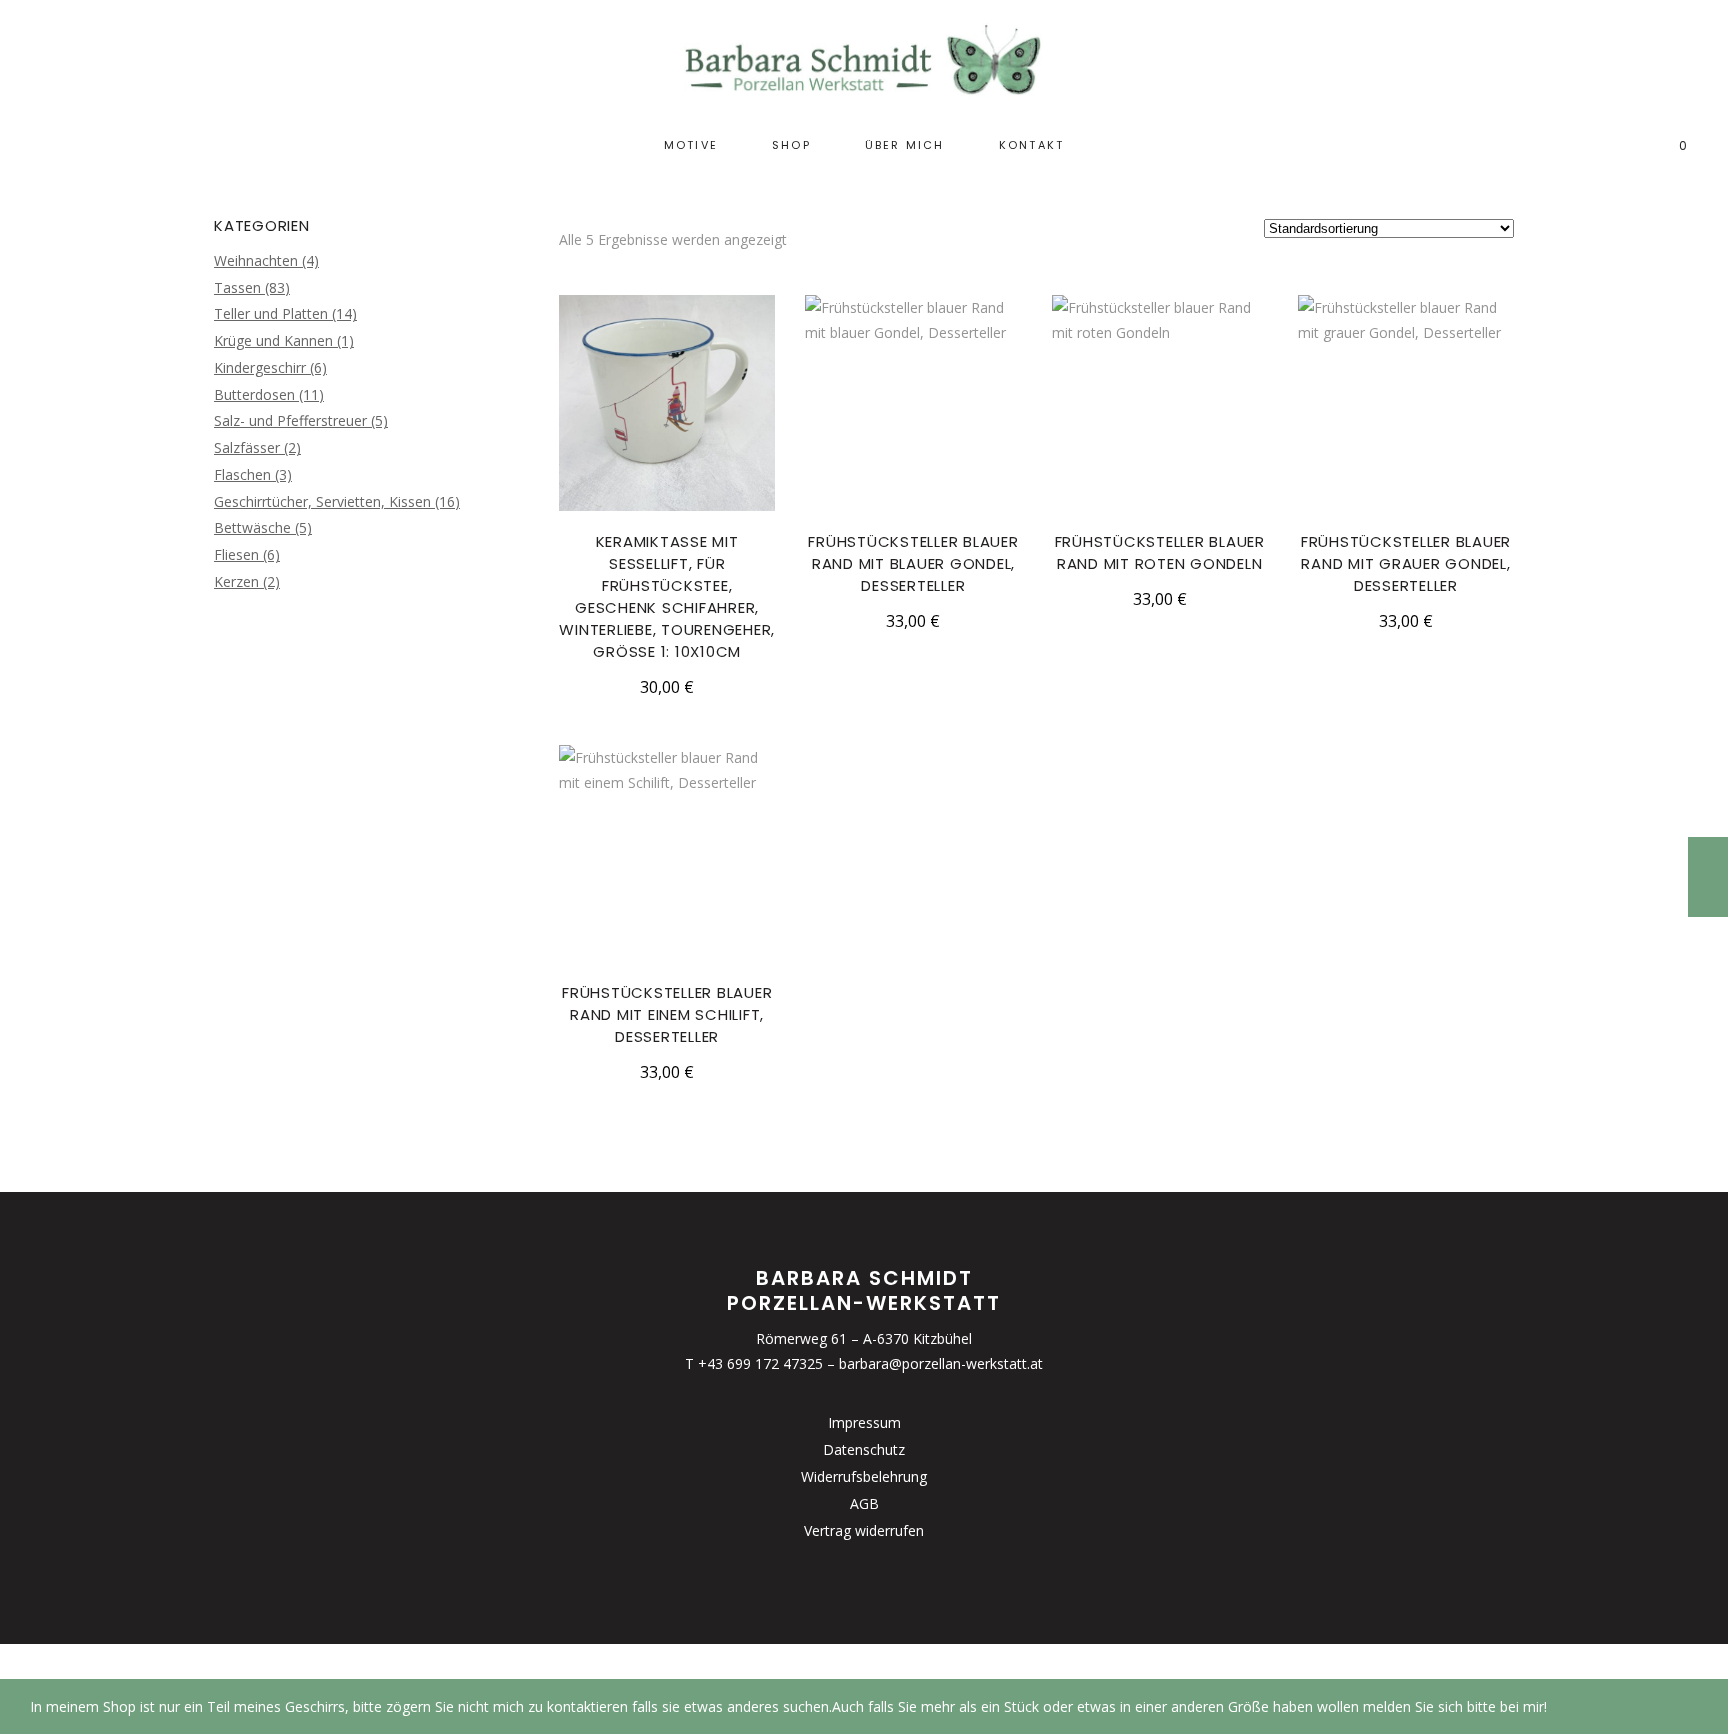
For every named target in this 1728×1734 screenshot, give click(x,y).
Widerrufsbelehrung (864, 1476)
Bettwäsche (252, 527)
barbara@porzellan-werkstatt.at (941, 1363)
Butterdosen (254, 394)
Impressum (864, 1422)
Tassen (237, 287)
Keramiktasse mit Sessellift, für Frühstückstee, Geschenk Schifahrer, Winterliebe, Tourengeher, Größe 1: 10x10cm (667, 596)
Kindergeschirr (260, 367)
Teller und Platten (271, 313)
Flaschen (242, 474)
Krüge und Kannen (273, 340)
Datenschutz (864, 1449)
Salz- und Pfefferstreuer (290, 420)
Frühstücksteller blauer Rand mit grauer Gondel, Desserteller (1406, 563)
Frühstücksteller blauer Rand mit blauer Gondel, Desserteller (913, 563)
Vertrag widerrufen (864, 1530)
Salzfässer (247, 447)
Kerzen (236, 581)
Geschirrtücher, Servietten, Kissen (322, 501)
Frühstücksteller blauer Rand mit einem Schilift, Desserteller (667, 1014)
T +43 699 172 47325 (754, 1363)
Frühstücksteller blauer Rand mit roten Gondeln (1160, 552)
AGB (864, 1503)
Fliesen (236, 554)
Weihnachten (256, 260)
